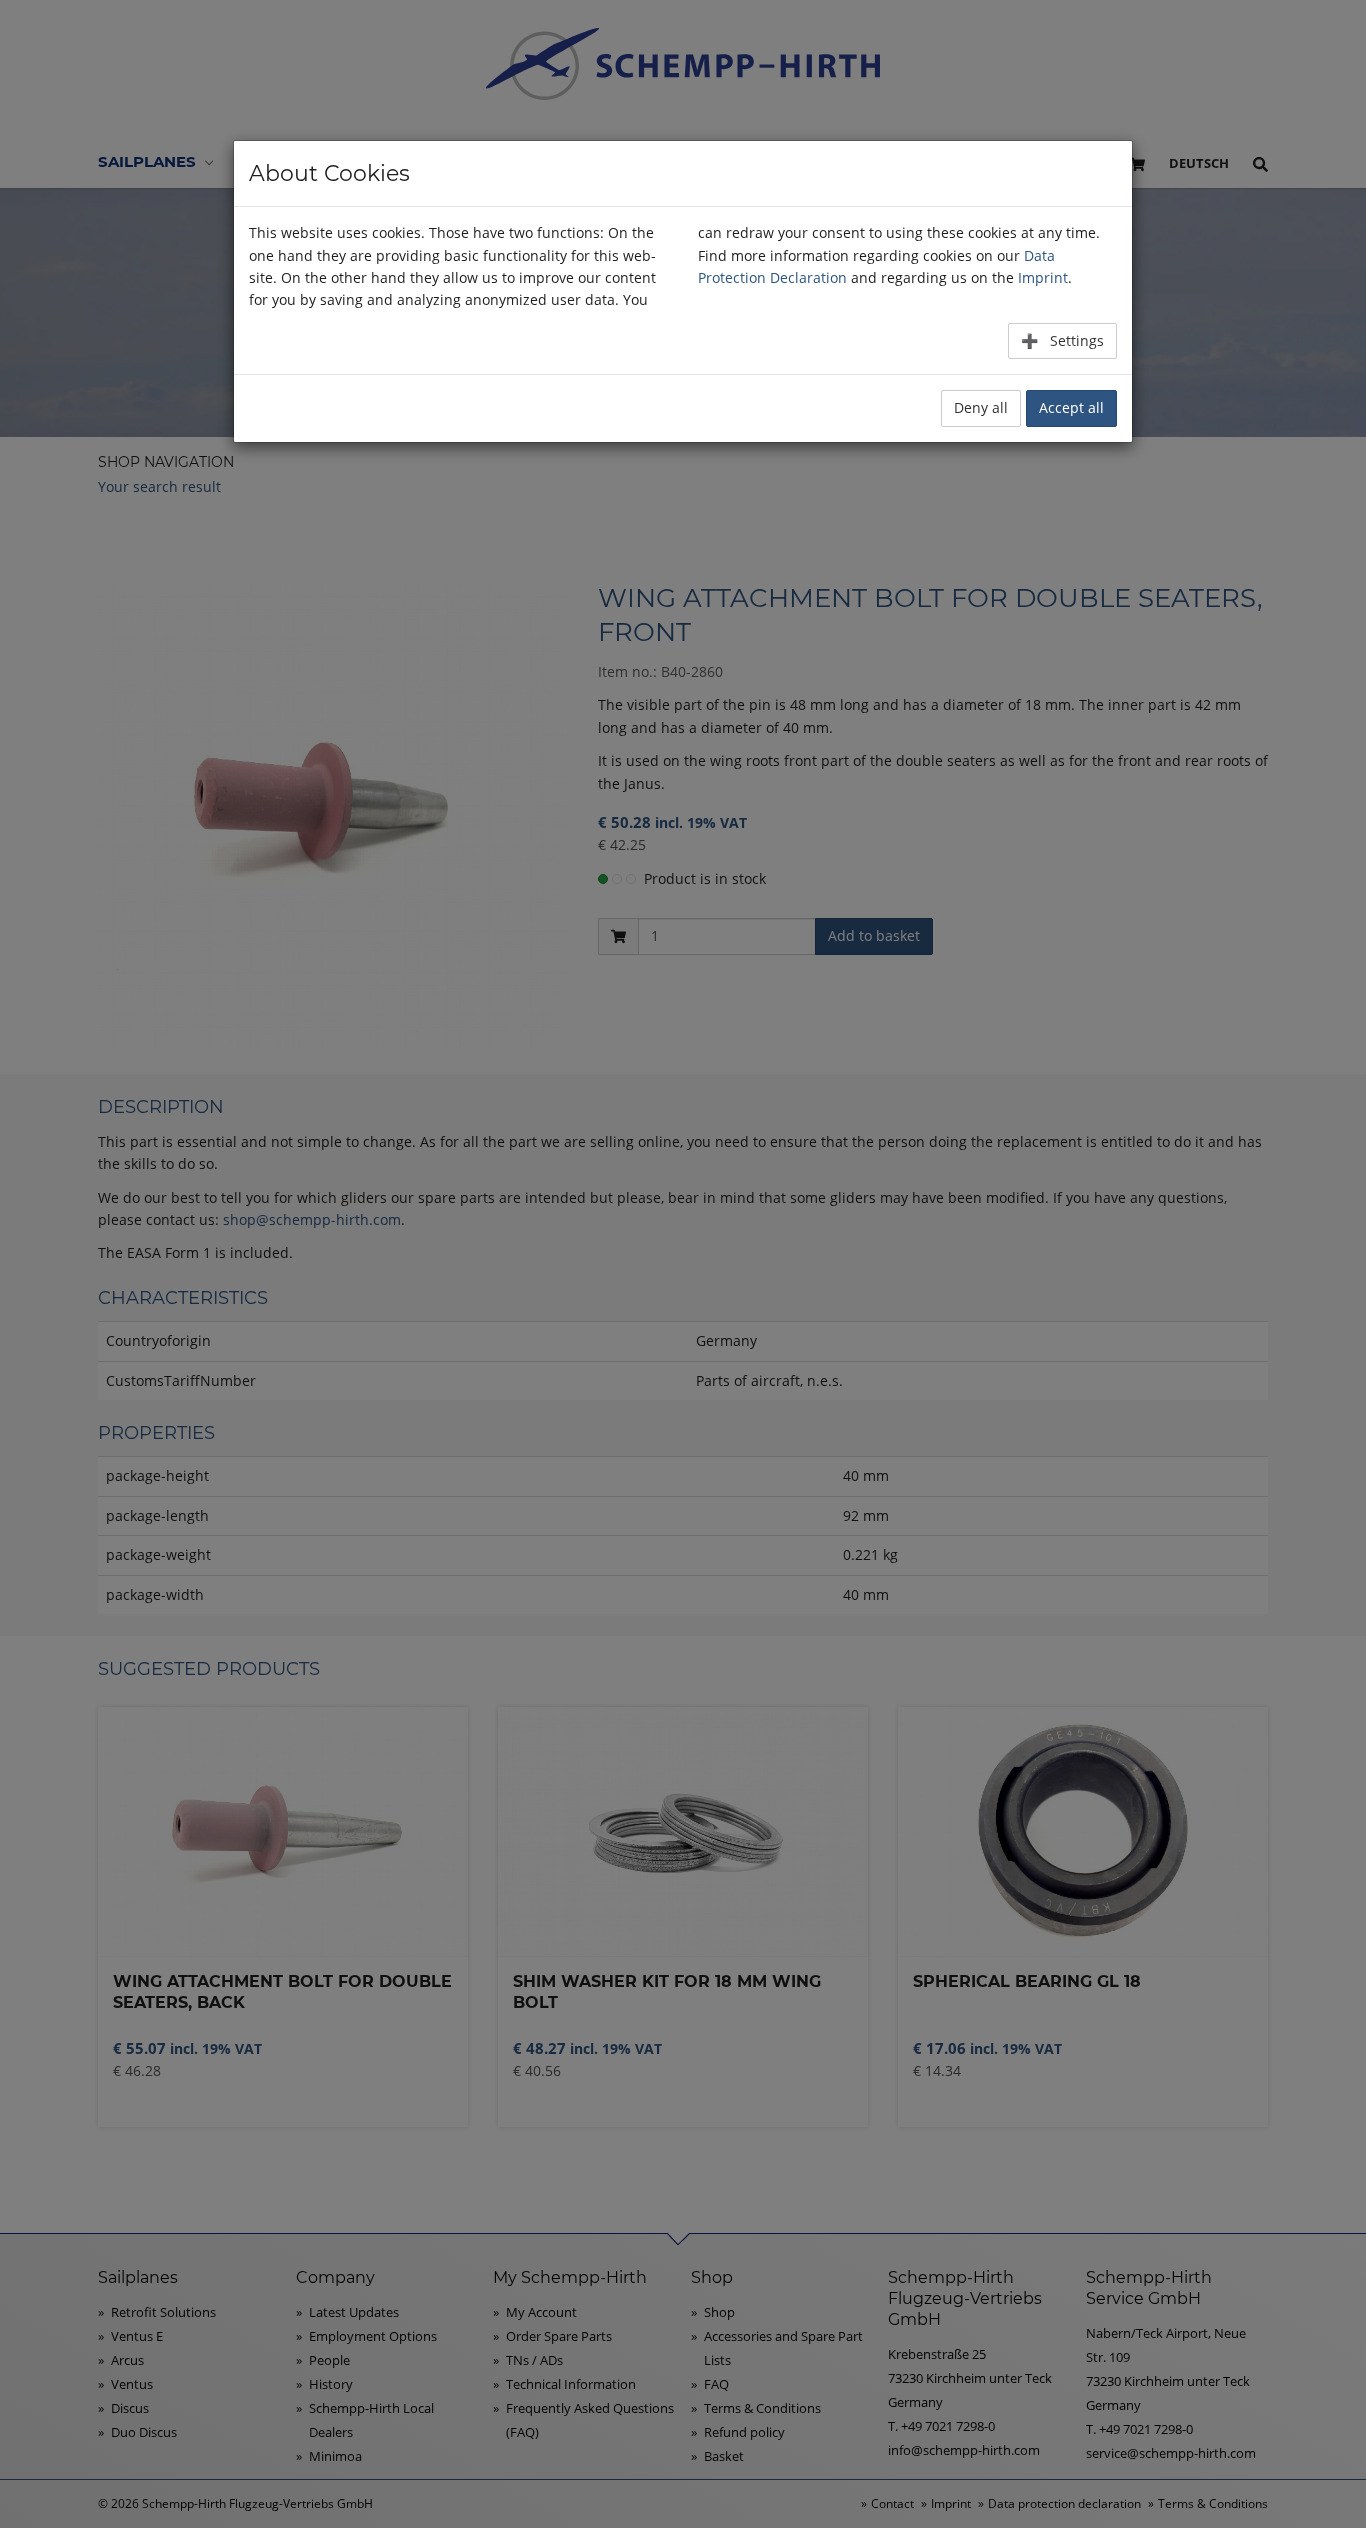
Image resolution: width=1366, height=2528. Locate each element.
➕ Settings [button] (1062, 340)
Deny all (981, 407)
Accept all (1071, 407)
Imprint (1043, 277)
